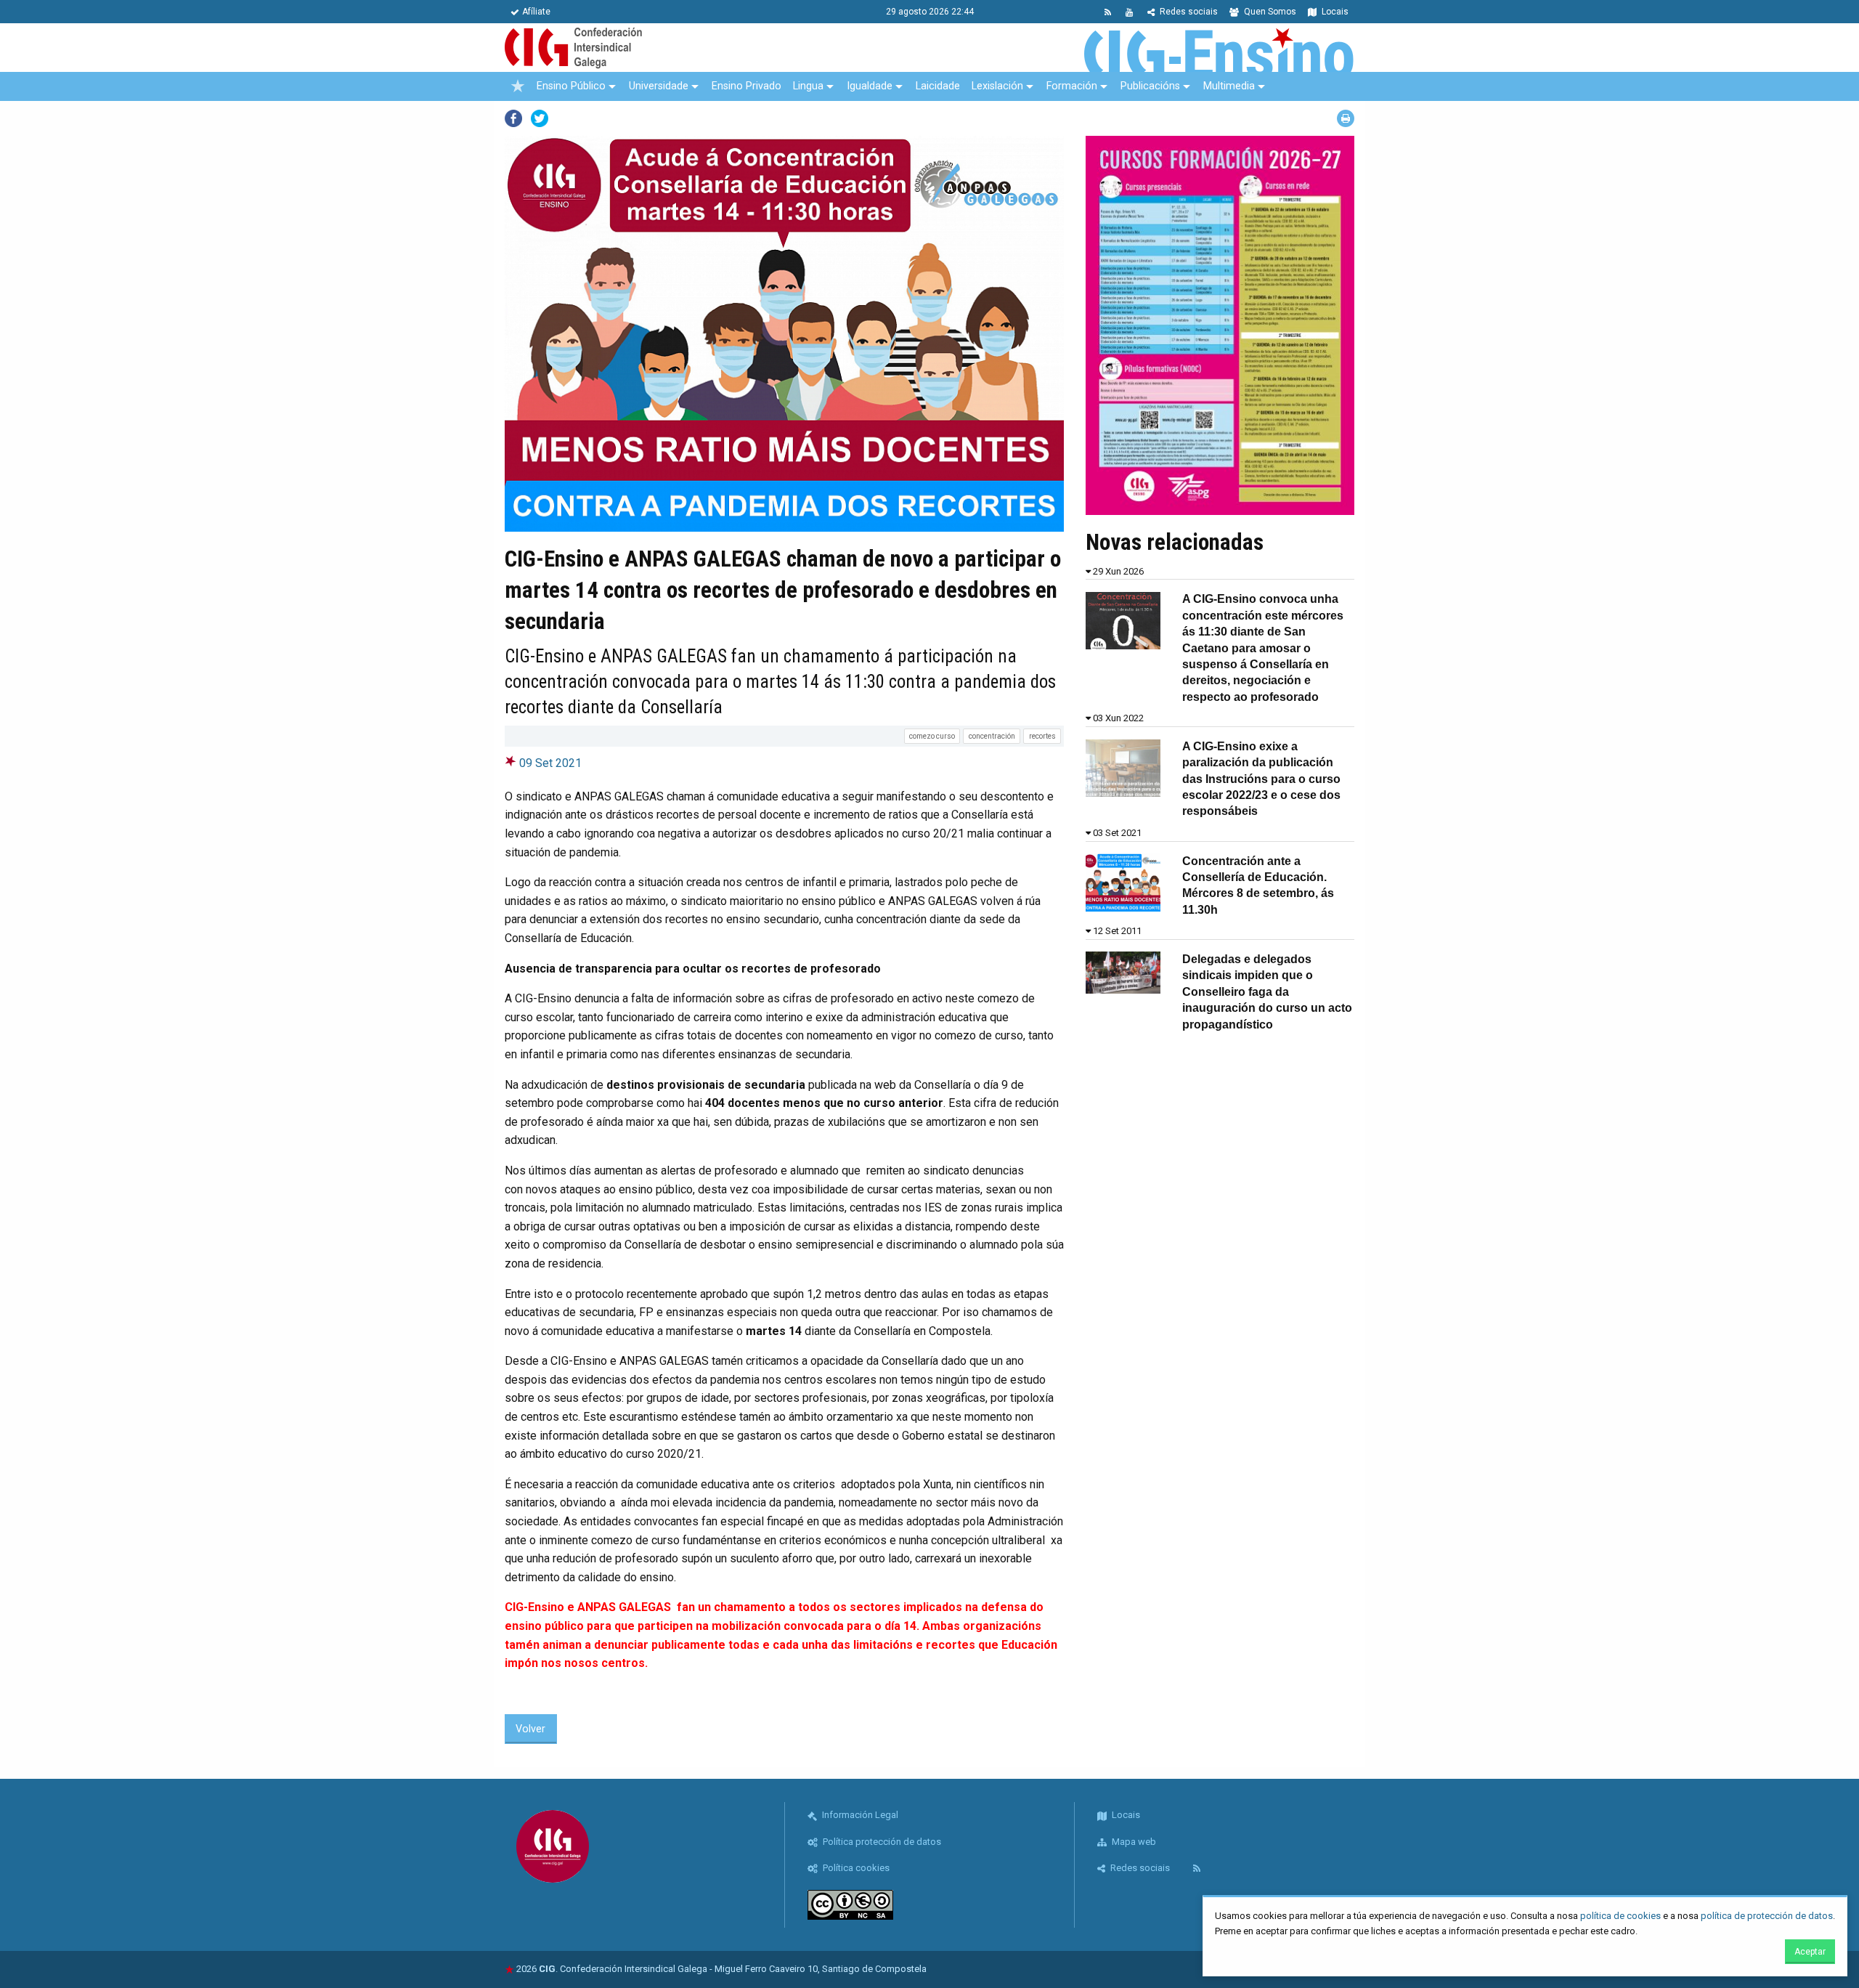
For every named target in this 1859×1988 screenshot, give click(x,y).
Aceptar (1810, 1952)
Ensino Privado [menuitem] (747, 86)
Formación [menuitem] (1072, 86)
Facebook (513, 118)
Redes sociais (1188, 12)
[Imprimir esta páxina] (1346, 118)
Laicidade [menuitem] (938, 86)
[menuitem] (518, 86)
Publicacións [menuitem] (1150, 86)
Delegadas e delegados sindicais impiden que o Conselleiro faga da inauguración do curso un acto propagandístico (1267, 992)
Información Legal (859, 1815)
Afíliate (536, 12)
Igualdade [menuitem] (870, 86)
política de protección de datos (1767, 1916)
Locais (1334, 12)
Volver (530, 1729)
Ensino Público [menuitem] (571, 86)
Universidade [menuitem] (659, 86)
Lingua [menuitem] (808, 86)
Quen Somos (1269, 12)
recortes (1042, 736)
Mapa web (1133, 1842)
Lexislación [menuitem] (997, 86)
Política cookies (855, 1868)
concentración (992, 736)
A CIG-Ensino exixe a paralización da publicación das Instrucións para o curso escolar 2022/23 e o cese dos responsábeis (1261, 779)
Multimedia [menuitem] (1229, 86)
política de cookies (1620, 1916)
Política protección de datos (881, 1842)
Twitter (540, 118)
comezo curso (932, 736)
